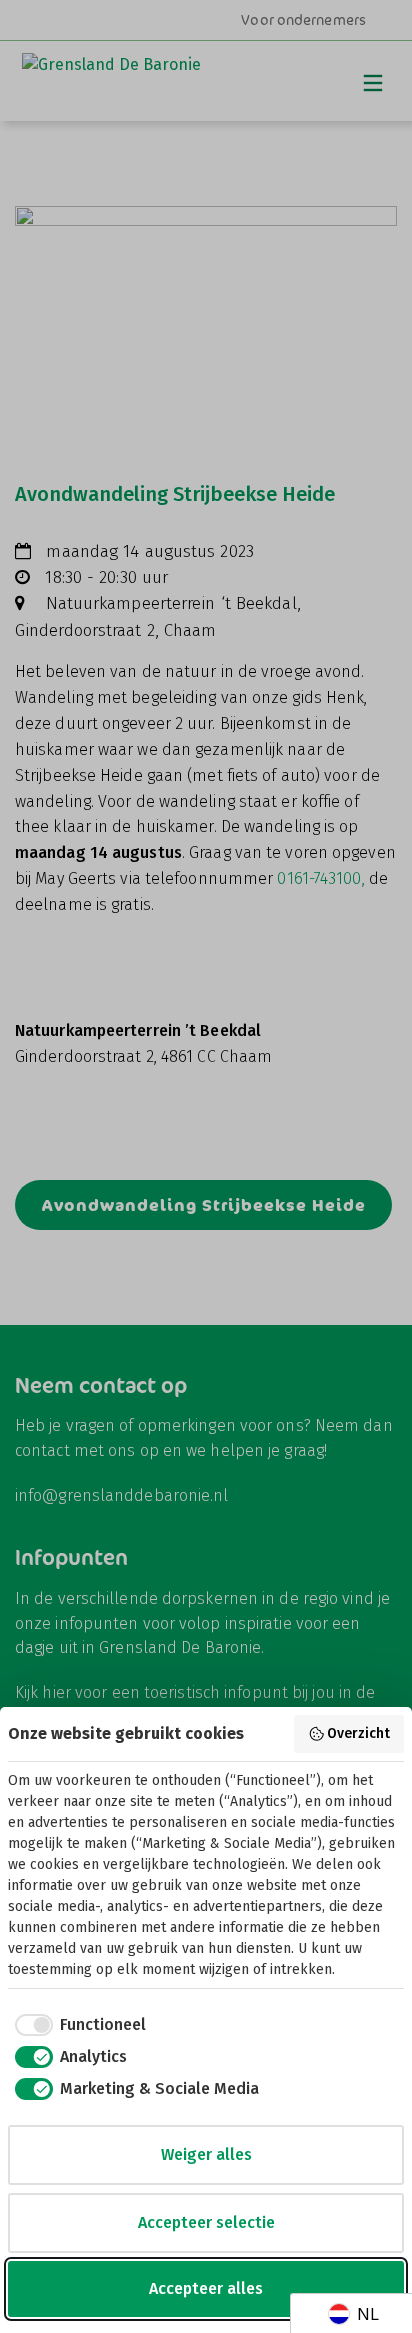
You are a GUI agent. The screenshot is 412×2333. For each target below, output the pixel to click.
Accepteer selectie (206, 2222)
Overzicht (358, 1733)
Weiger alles (206, 2154)
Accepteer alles (206, 2288)
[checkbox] (77, 2025)
